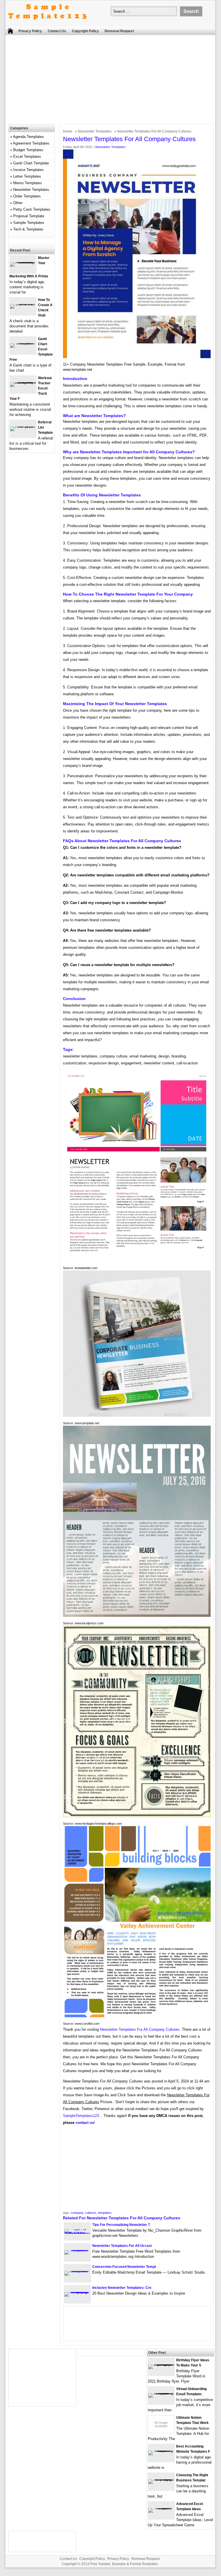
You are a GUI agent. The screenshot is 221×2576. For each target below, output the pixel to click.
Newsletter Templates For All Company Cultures (140, 2029)
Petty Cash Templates (32, 209)
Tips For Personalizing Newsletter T (121, 2225)
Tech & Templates (28, 229)
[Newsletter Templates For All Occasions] (77, 2250)
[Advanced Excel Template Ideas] (161, 2508)
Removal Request (119, 31)
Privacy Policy (30, 31)
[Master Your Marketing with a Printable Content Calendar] (23, 262)
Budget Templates (28, 150)
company (77, 2213)
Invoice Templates (28, 170)
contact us (85, 2123)
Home (68, 131)
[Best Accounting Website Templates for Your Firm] (161, 2451)
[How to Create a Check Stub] (23, 304)
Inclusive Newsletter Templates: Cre (122, 2288)
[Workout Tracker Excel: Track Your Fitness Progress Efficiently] (23, 382)
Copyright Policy (85, 31)
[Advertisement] (113, 81)
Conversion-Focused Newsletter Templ (124, 2267)
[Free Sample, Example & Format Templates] (47, 24)
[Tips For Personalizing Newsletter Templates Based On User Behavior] (77, 2234)
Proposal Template (29, 216)
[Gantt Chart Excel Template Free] (23, 343)
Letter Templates (27, 176)
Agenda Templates (28, 137)
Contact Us (57, 31)
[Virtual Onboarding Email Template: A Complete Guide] (161, 2393)
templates (105, 2213)
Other (18, 203)
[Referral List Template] (23, 426)
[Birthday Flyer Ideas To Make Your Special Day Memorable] (161, 2364)
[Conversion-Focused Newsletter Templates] (77, 2271)
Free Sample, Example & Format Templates (124, 2564)
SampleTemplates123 (81, 2116)
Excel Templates (27, 157)
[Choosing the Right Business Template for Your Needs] (161, 2479)
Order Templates (27, 196)
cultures (91, 2213)
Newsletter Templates (95, 131)
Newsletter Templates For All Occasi (122, 2246)
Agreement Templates (31, 143)
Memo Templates (28, 183)
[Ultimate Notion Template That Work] (161, 2432)
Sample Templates (29, 223)
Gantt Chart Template (31, 163)
